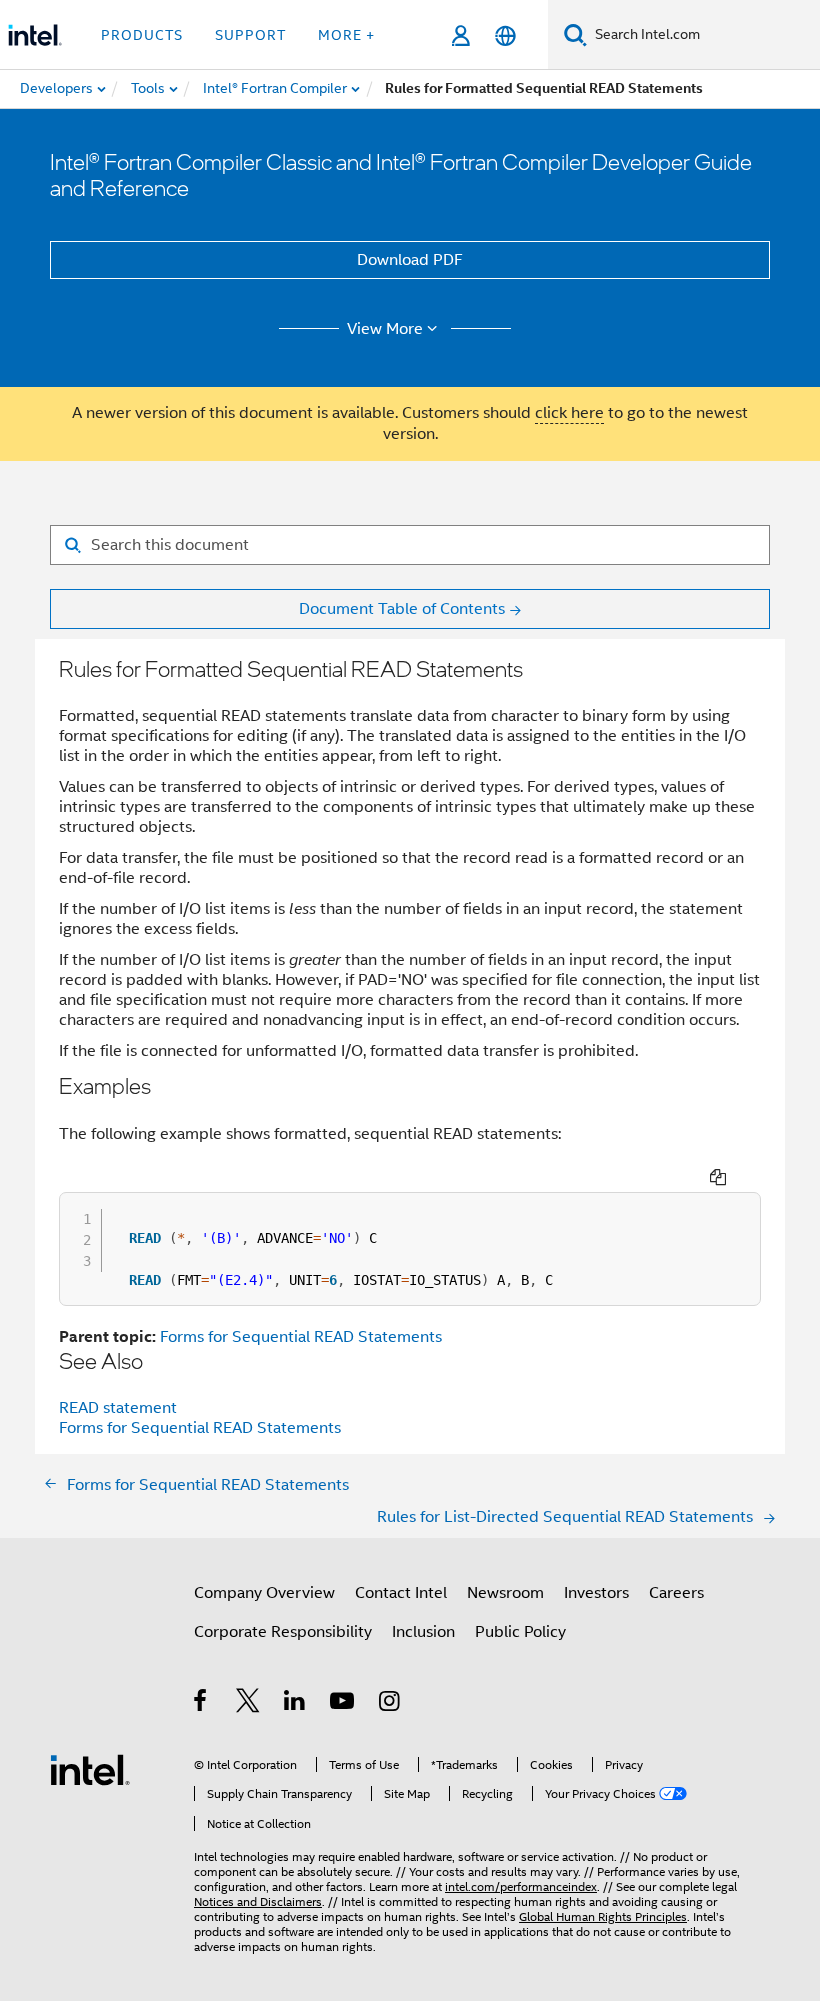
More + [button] (346, 35)
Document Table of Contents (402, 609)
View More (385, 329)
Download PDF (410, 260)
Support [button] (250, 35)
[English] (505, 35)
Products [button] (142, 35)
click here (569, 413)
